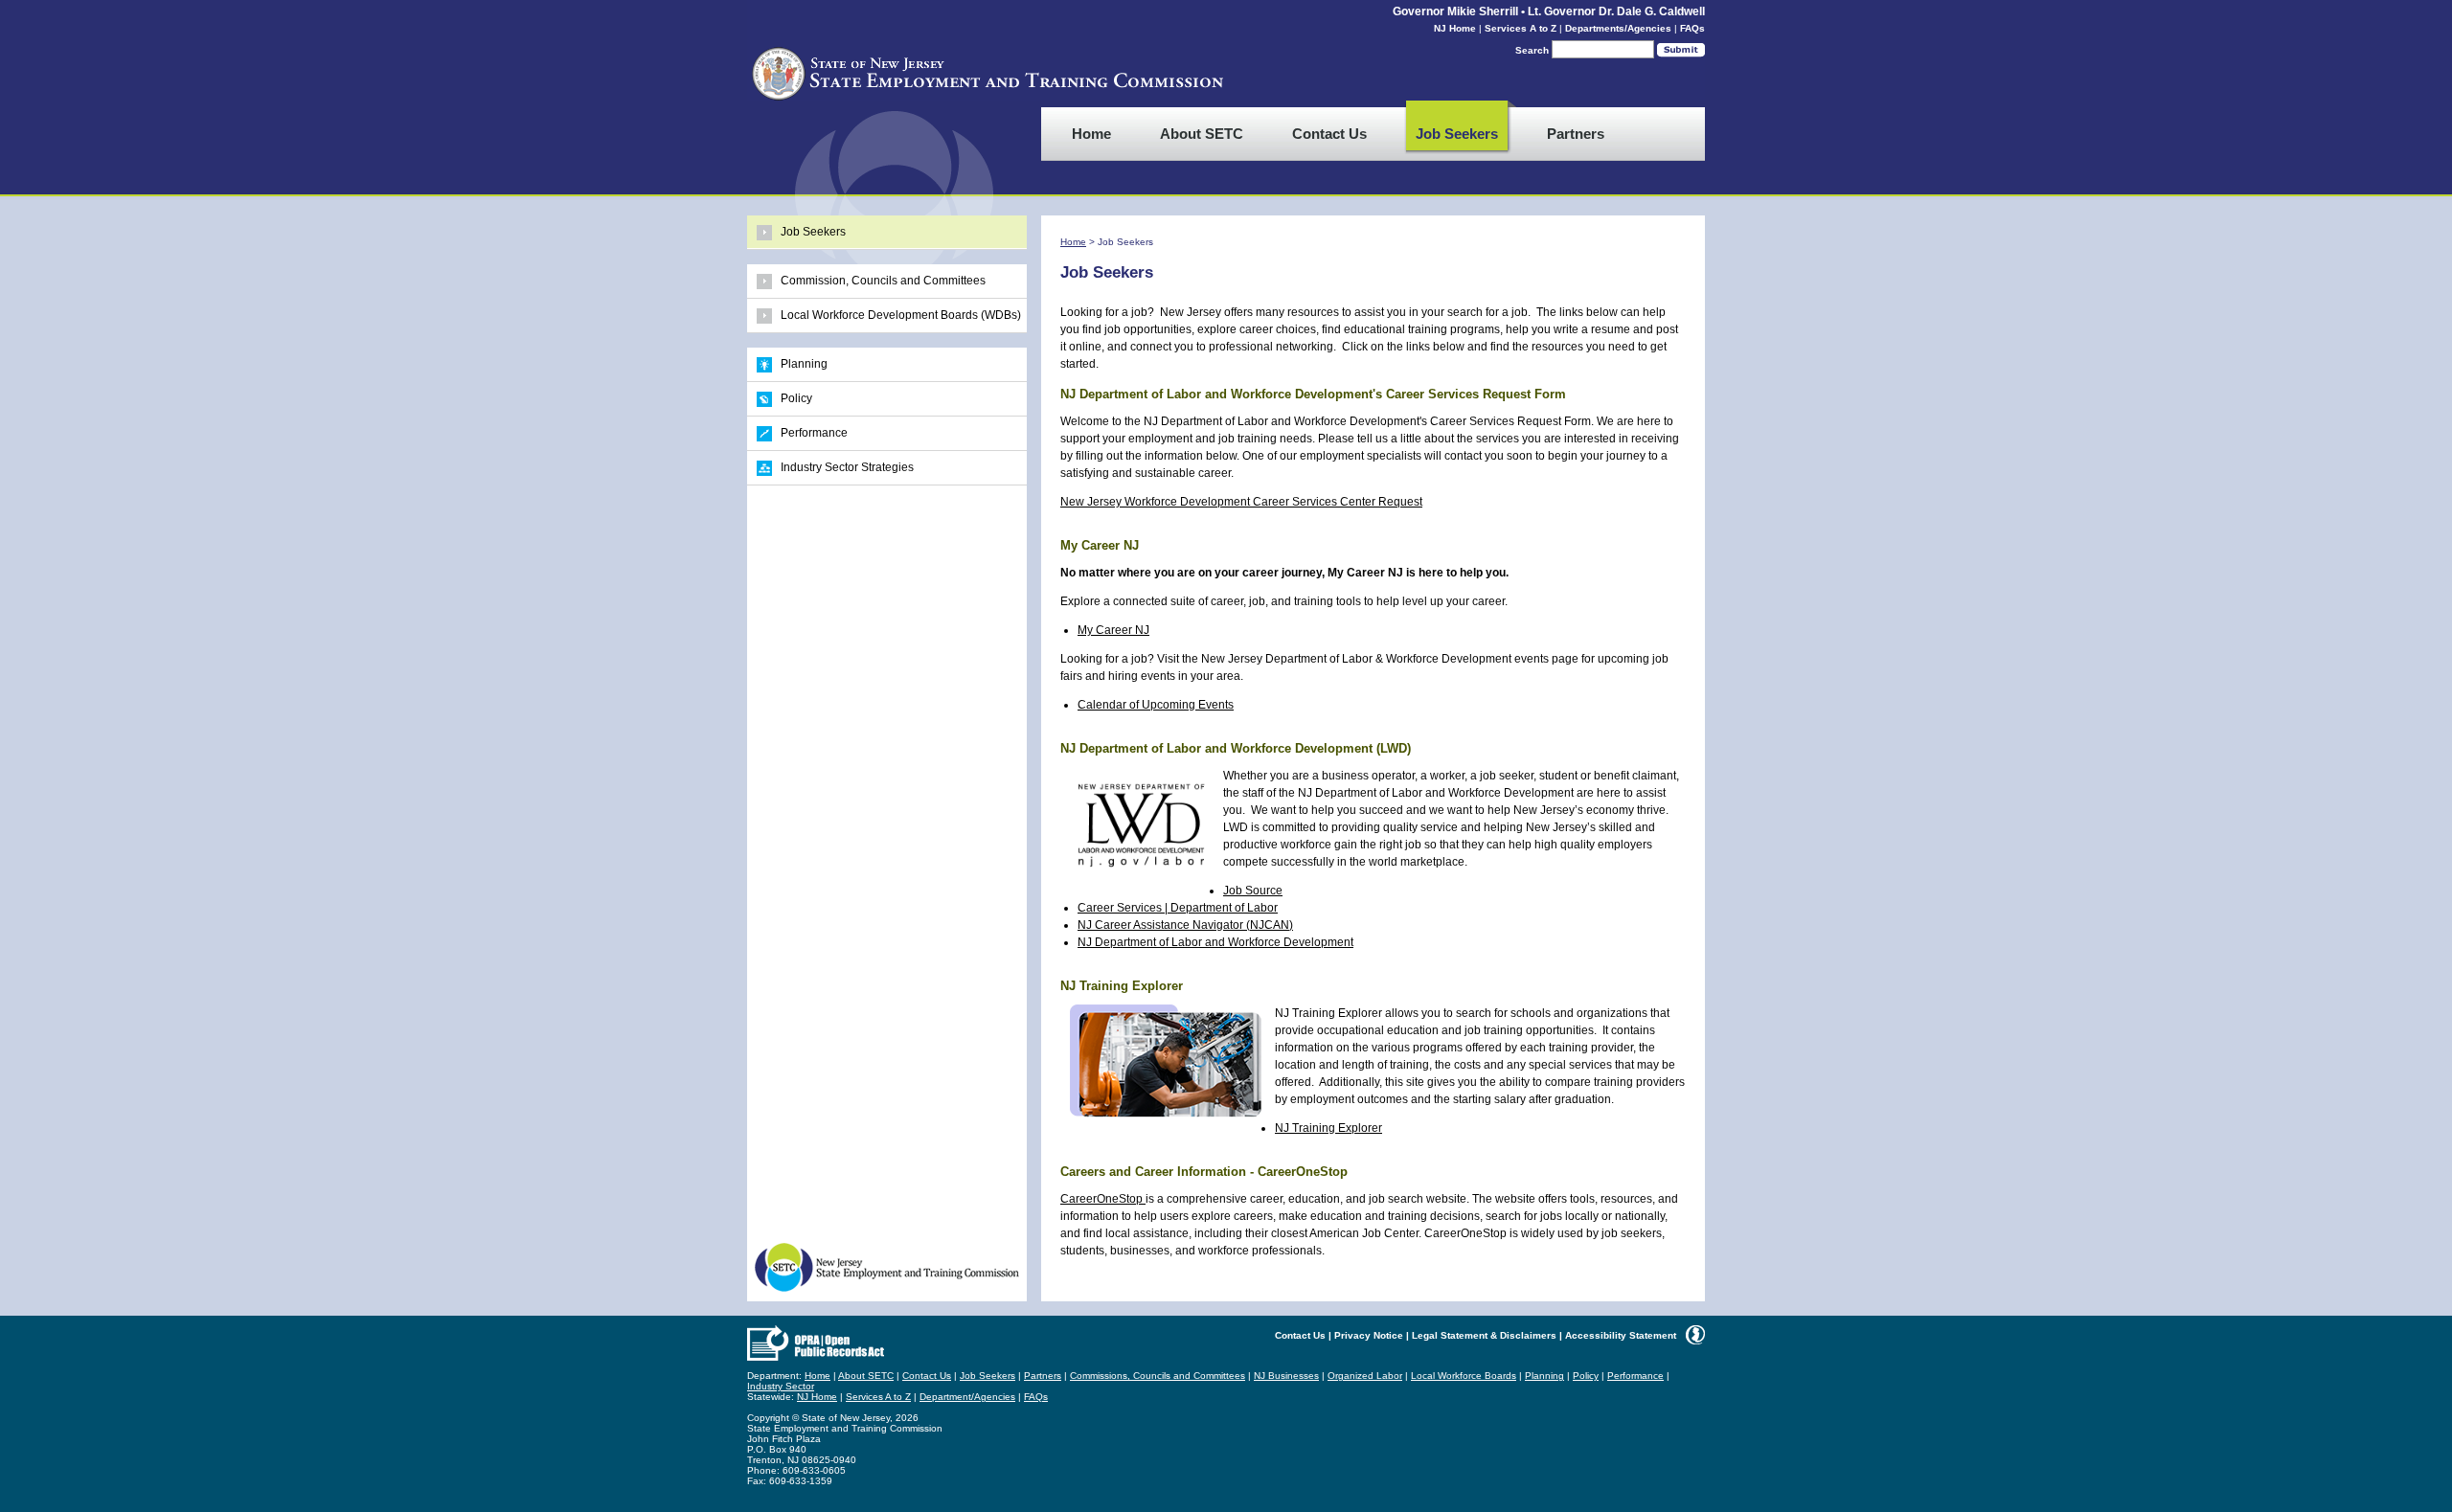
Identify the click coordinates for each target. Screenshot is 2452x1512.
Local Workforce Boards (1464, 1376)
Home (1073, 242)
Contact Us (1300, 1335)
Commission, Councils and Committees (883, 281)
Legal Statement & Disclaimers (1484, 1335)
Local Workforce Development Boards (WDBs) (901, 315)
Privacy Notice (1369, 1335)
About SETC (866, 1376)
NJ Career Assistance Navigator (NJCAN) (1185, 925)
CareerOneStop (1103, 1199)
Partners (1043, 1376)
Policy (796, 398)
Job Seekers (813, 232)
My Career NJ (1113, 630)
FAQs (1692, 28)
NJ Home (1455, 28)
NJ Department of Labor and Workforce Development (1215, 942)
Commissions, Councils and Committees (1158, 1376)
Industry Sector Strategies (847, 467)
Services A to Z (1521, 28)
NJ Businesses (1286, 1376)
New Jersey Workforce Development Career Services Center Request (1241, 502)
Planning (804, 364)
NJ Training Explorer (1328, 1128)
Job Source (1253, 891)
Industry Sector (781, 1386)
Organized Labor (1365, 1376)
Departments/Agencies (1618, 28)
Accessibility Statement (1621, 1335)
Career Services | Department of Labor (1178, 908)
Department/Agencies (967, 1397)
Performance (814, 433)
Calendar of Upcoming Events (1156, 705)
